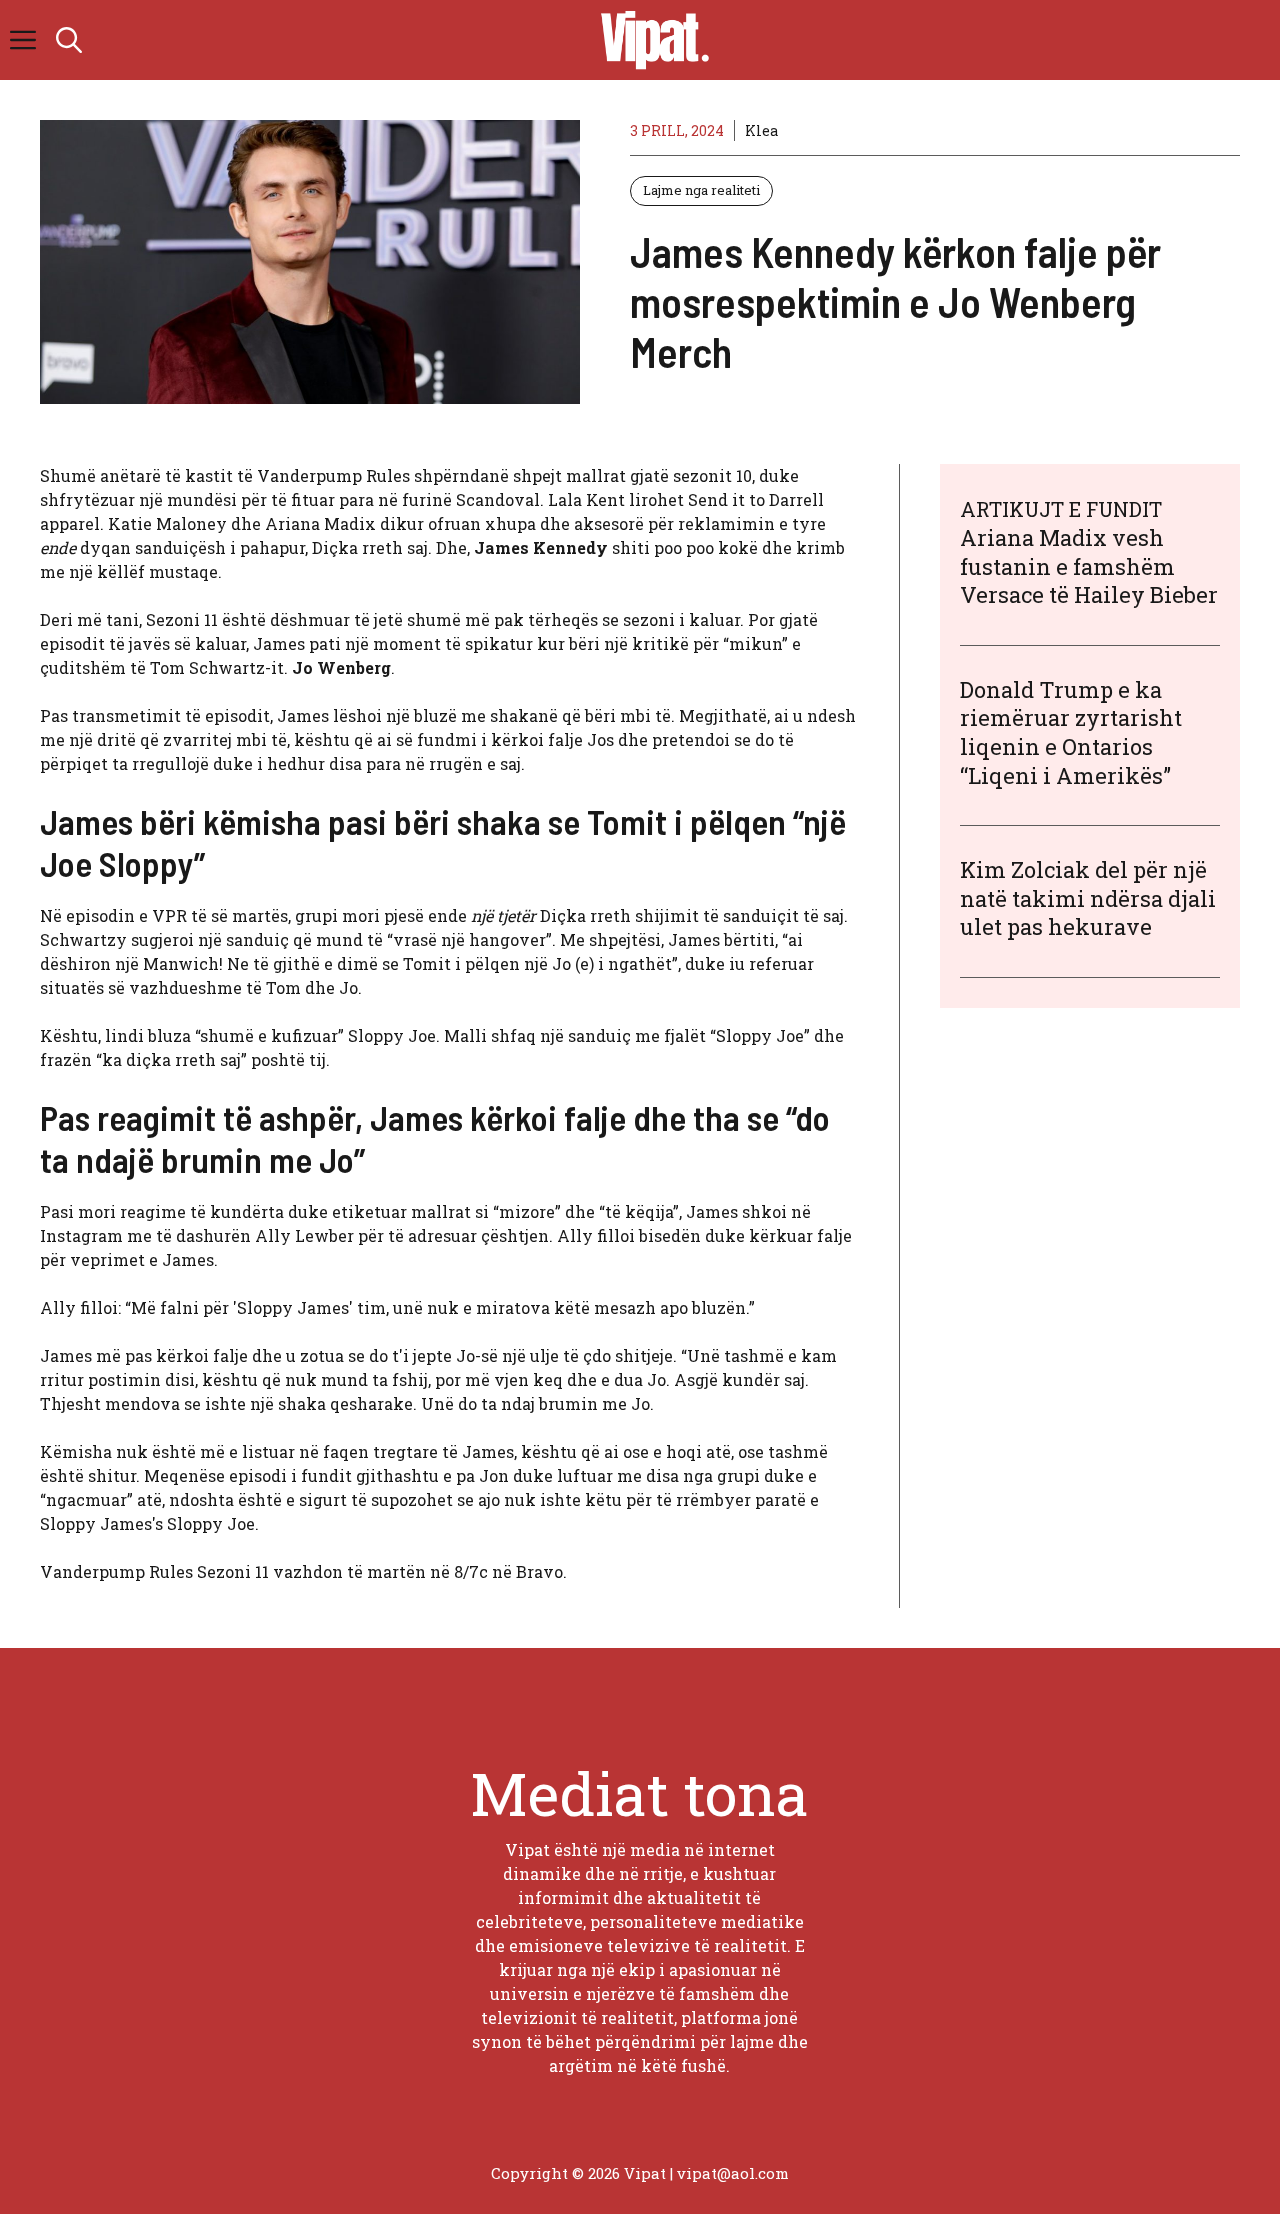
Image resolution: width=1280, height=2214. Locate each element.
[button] (69, 40)
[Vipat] (650, 40)
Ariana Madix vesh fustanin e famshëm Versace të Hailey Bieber (1089, 566)
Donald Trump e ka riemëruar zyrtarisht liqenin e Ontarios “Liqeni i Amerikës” (1071, 732)
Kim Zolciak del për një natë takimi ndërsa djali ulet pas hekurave (1088, 898)
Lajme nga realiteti (701, 190)
